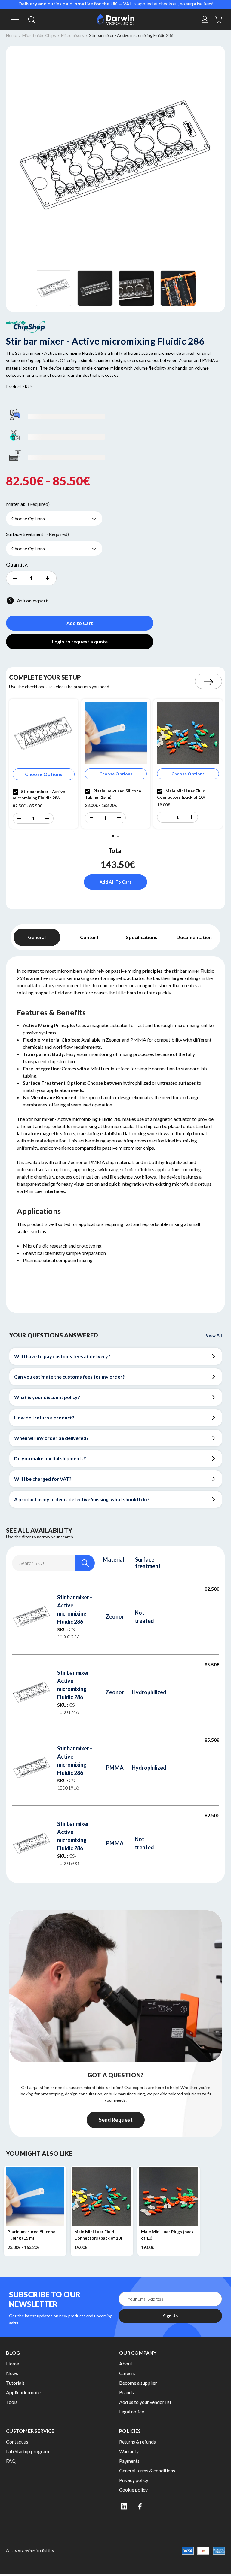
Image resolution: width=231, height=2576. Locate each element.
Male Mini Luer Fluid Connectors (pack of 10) (98, 2235)
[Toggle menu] (14, 19)
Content (89, 937)
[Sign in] (205, 19)
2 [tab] (118, 836)
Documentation (194, 937)
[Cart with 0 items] (219, 18)
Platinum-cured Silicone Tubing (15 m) (31, 2235)
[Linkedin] (124, 2506)
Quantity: (17, 564)
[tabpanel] (44, 764)
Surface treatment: (37, 534)
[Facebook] (140, 2506)
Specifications (142, 937)
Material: (28, 504)
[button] (19, 818)
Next (208, 681)
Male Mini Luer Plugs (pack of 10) (167, 2235)
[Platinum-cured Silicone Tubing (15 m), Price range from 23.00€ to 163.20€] (35, 2197)
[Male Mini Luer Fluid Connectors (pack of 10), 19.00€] (102, 2197)
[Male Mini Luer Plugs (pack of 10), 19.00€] (169, 2197)
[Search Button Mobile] (32, 19)
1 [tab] (113, 836)
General (37, 937)
